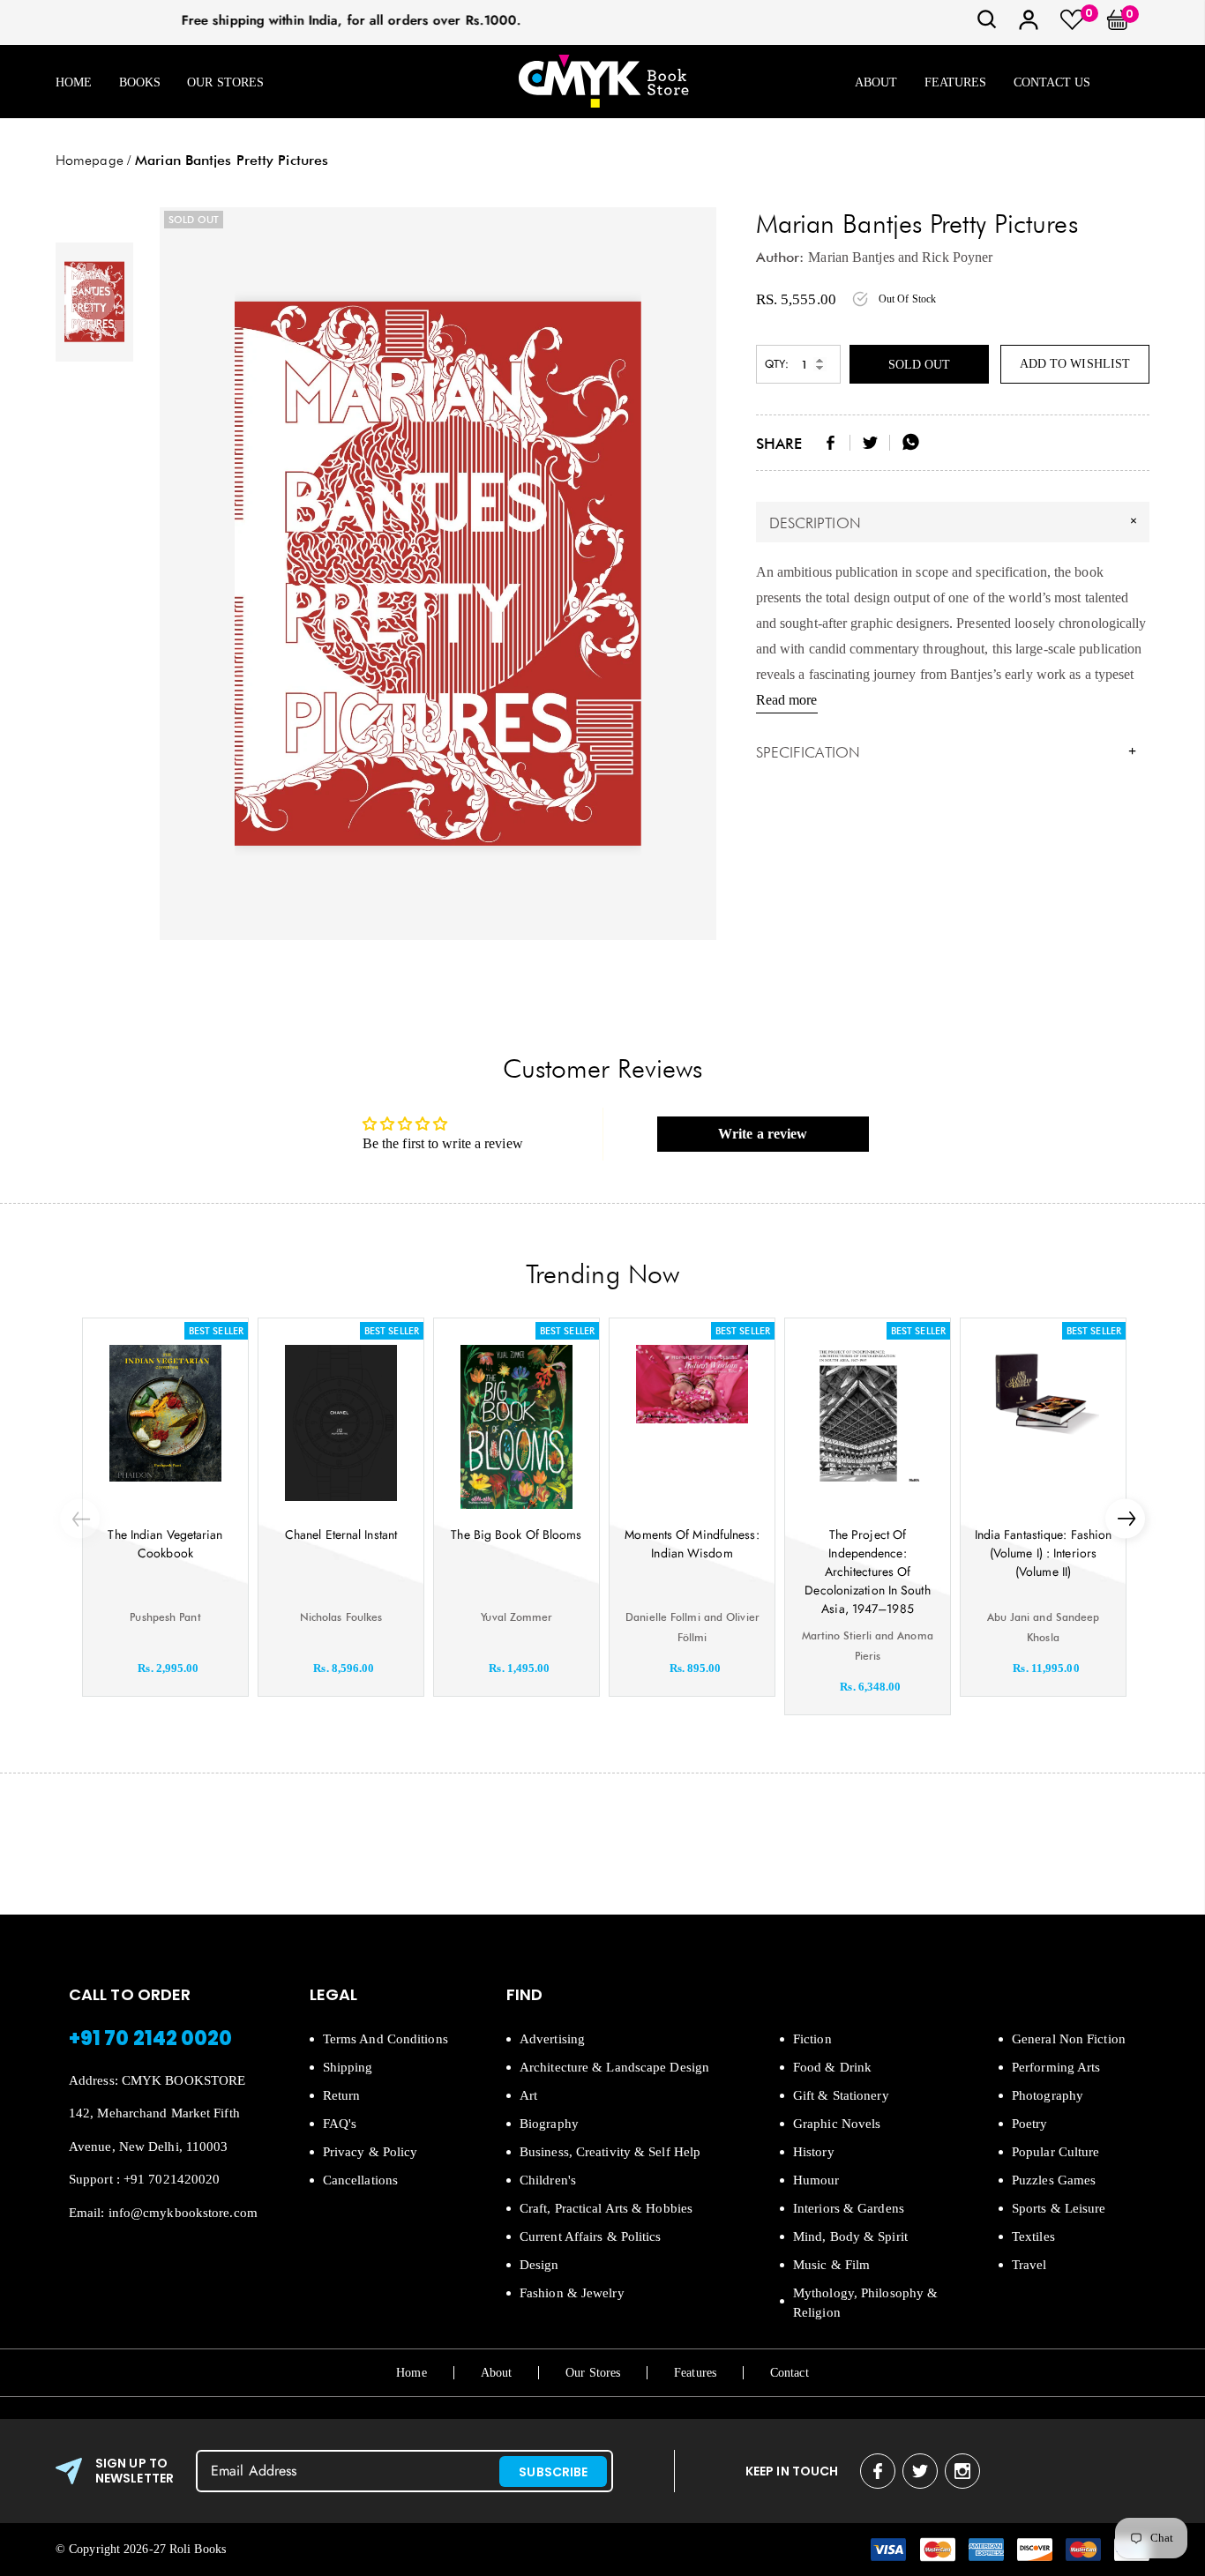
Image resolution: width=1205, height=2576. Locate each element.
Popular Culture (1056, 2152)
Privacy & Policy (370, 2152)
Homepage (90, 160)
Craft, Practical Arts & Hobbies (606, 2208)
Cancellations (360, 2180)
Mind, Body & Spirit (850, 2236)
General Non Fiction (1069, 2039)
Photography (1048, 2095)
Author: (780, 257)
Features (956, 82)
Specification (947, 752)
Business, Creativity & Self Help (610, 2152)
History (814, 2152)
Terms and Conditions (385, 2039)
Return (342, 2095)
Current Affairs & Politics (591, 2236)
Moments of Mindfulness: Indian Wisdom (692, 1544)
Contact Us (1052, 82)
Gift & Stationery (841, 2095)
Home (74, 82)
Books (140, 82)
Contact (790, 2373)
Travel (1029, 2265)
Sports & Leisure (1059, 2208)
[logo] (603, 82)
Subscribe (553, 2472)
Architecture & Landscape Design (614, 2067)
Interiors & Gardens (849, 2208)
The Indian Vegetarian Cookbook (165, 1544)
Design (539, 2265)
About (876, 82)
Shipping (348, 2067)
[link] (987, 25)
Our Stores (225, 82)
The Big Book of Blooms (516, 1534)
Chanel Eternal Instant (341, 1534)
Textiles (1033, 2236)
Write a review (763, 1134)
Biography (549, 2124)
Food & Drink (832, 2067)
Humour (816, 2180)
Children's (548, 2180)
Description (955, 522)
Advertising (552, 2039)
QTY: (777, 364)
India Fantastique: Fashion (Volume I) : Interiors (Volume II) (1044, 1553)
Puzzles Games (1054, 2180)
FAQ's (340, 2124)
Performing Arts (1056, 2067)
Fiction (812, 2039)
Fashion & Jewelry (572, 2293)
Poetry (1030, 2124)
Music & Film (831, 2265)
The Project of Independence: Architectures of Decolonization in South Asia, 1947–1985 (867, 1572)
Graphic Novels (837, 2124)
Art (528, 2095)
